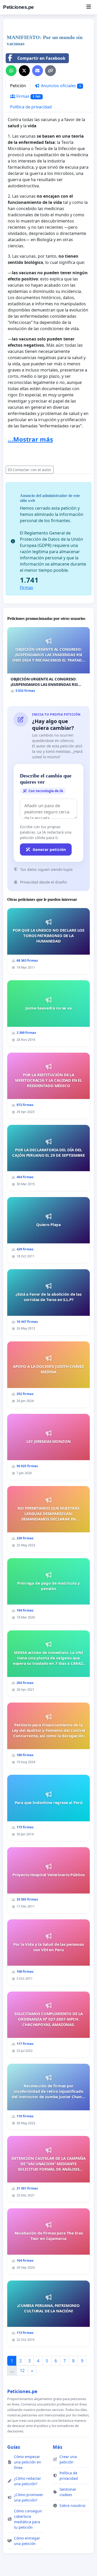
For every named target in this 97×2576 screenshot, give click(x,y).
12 (22, 2371)
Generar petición (49, 849)
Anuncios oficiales (60, 86)
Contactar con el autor (32, 470)
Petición (18, 86)
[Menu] (89, 7)
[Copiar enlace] (50, 71)
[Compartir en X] (24, 71)
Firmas (28, 96)
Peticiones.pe (18, 7)
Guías (14, 2447)
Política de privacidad (31, 107)
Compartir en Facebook (41, 58)
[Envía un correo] (38, 71)
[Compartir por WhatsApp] (11, 71)
